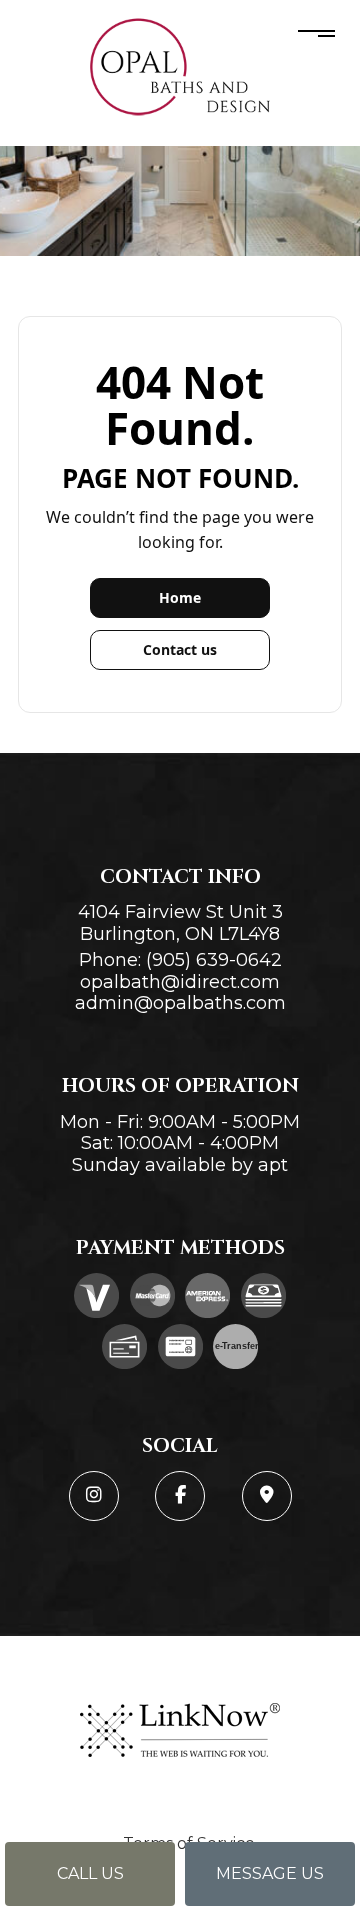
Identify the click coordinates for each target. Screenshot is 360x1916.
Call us (90, 1873)
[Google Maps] (267, 1496)
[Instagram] (94, 1496)
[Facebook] (180, 1496)
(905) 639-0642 (214, 960)
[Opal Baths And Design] (180, 66)
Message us (270, 1873)
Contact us (180, 649)
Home (180, 597)
